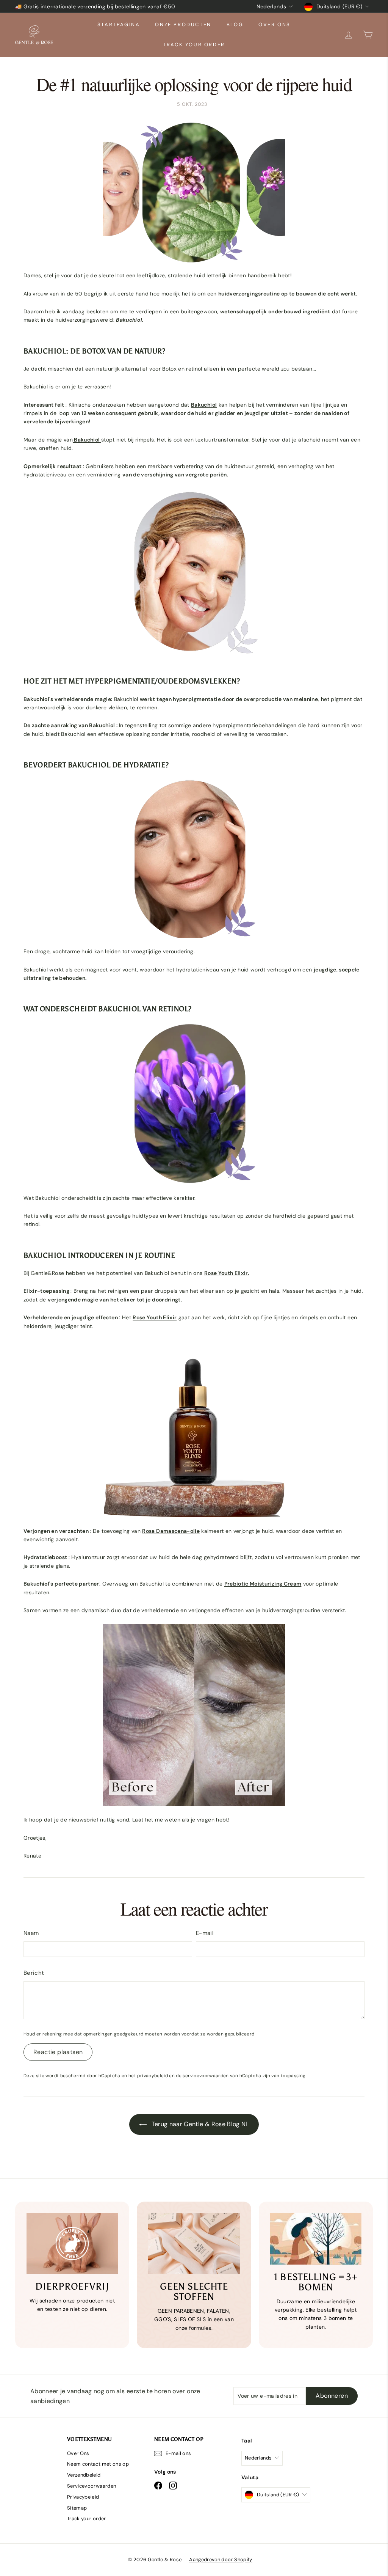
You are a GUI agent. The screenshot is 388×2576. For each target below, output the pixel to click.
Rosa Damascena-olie (171, 1531)
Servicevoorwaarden (92, 2486)
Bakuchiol (204, 405)
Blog (235, 24)
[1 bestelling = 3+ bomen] (316, 2239)
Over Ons (275, 24)
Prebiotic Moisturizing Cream (263, 1584)
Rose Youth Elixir (155, 1317)
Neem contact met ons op (98, 2464)
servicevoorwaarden (206, 2076)
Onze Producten (183, 24)
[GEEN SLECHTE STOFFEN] (194, 2244)
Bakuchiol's (39, 699)
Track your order (194, 45)
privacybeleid (153, 2076)
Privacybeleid (83, 2497)
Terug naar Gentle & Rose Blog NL (199, 2124)
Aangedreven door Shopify (221, 2559)
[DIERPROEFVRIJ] (72, 2244)
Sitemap (77, 2508)
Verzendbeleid (84, 2475)
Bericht (34, 1973)
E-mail (205, 1933)
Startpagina (119, 24)
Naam (31, 1933)
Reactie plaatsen (58, 2052)
